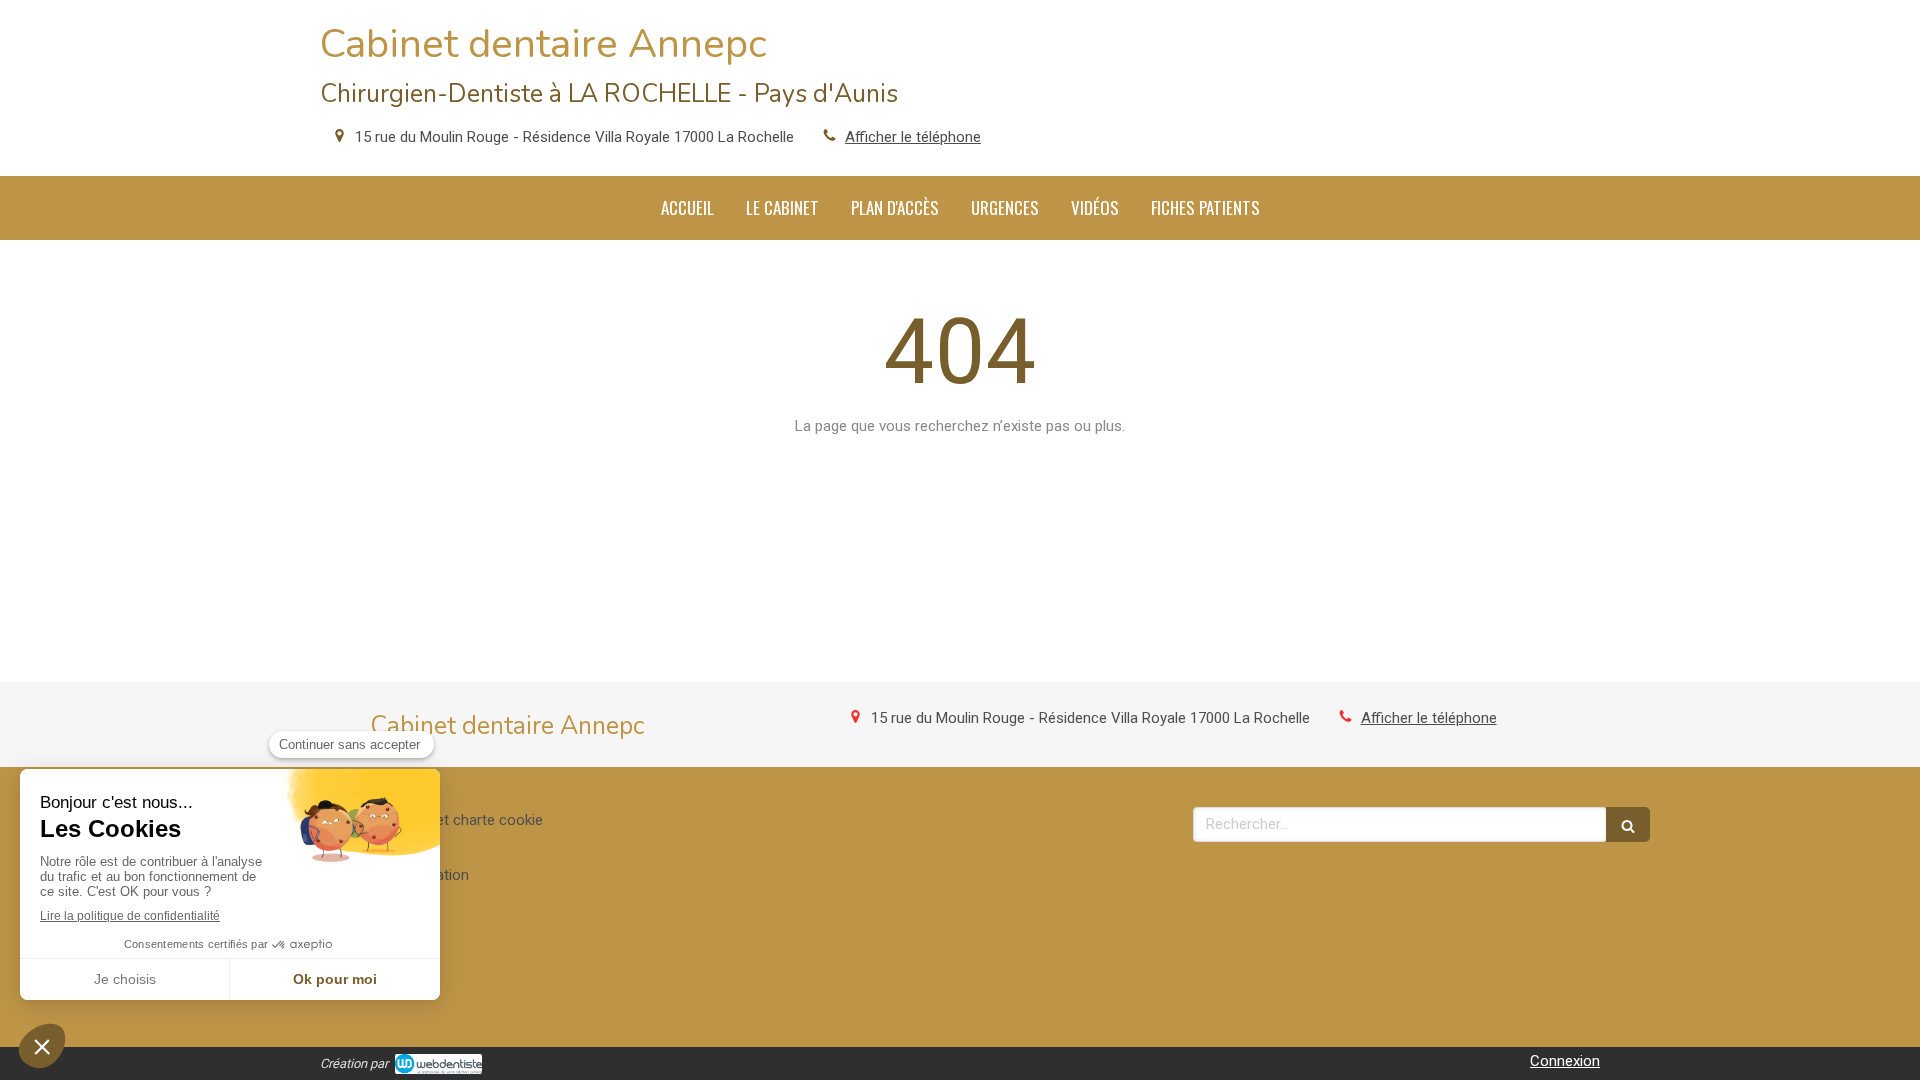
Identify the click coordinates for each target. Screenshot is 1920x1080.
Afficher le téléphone (913, 137)
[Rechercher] (1628, 824)
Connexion (1565, 1061)
